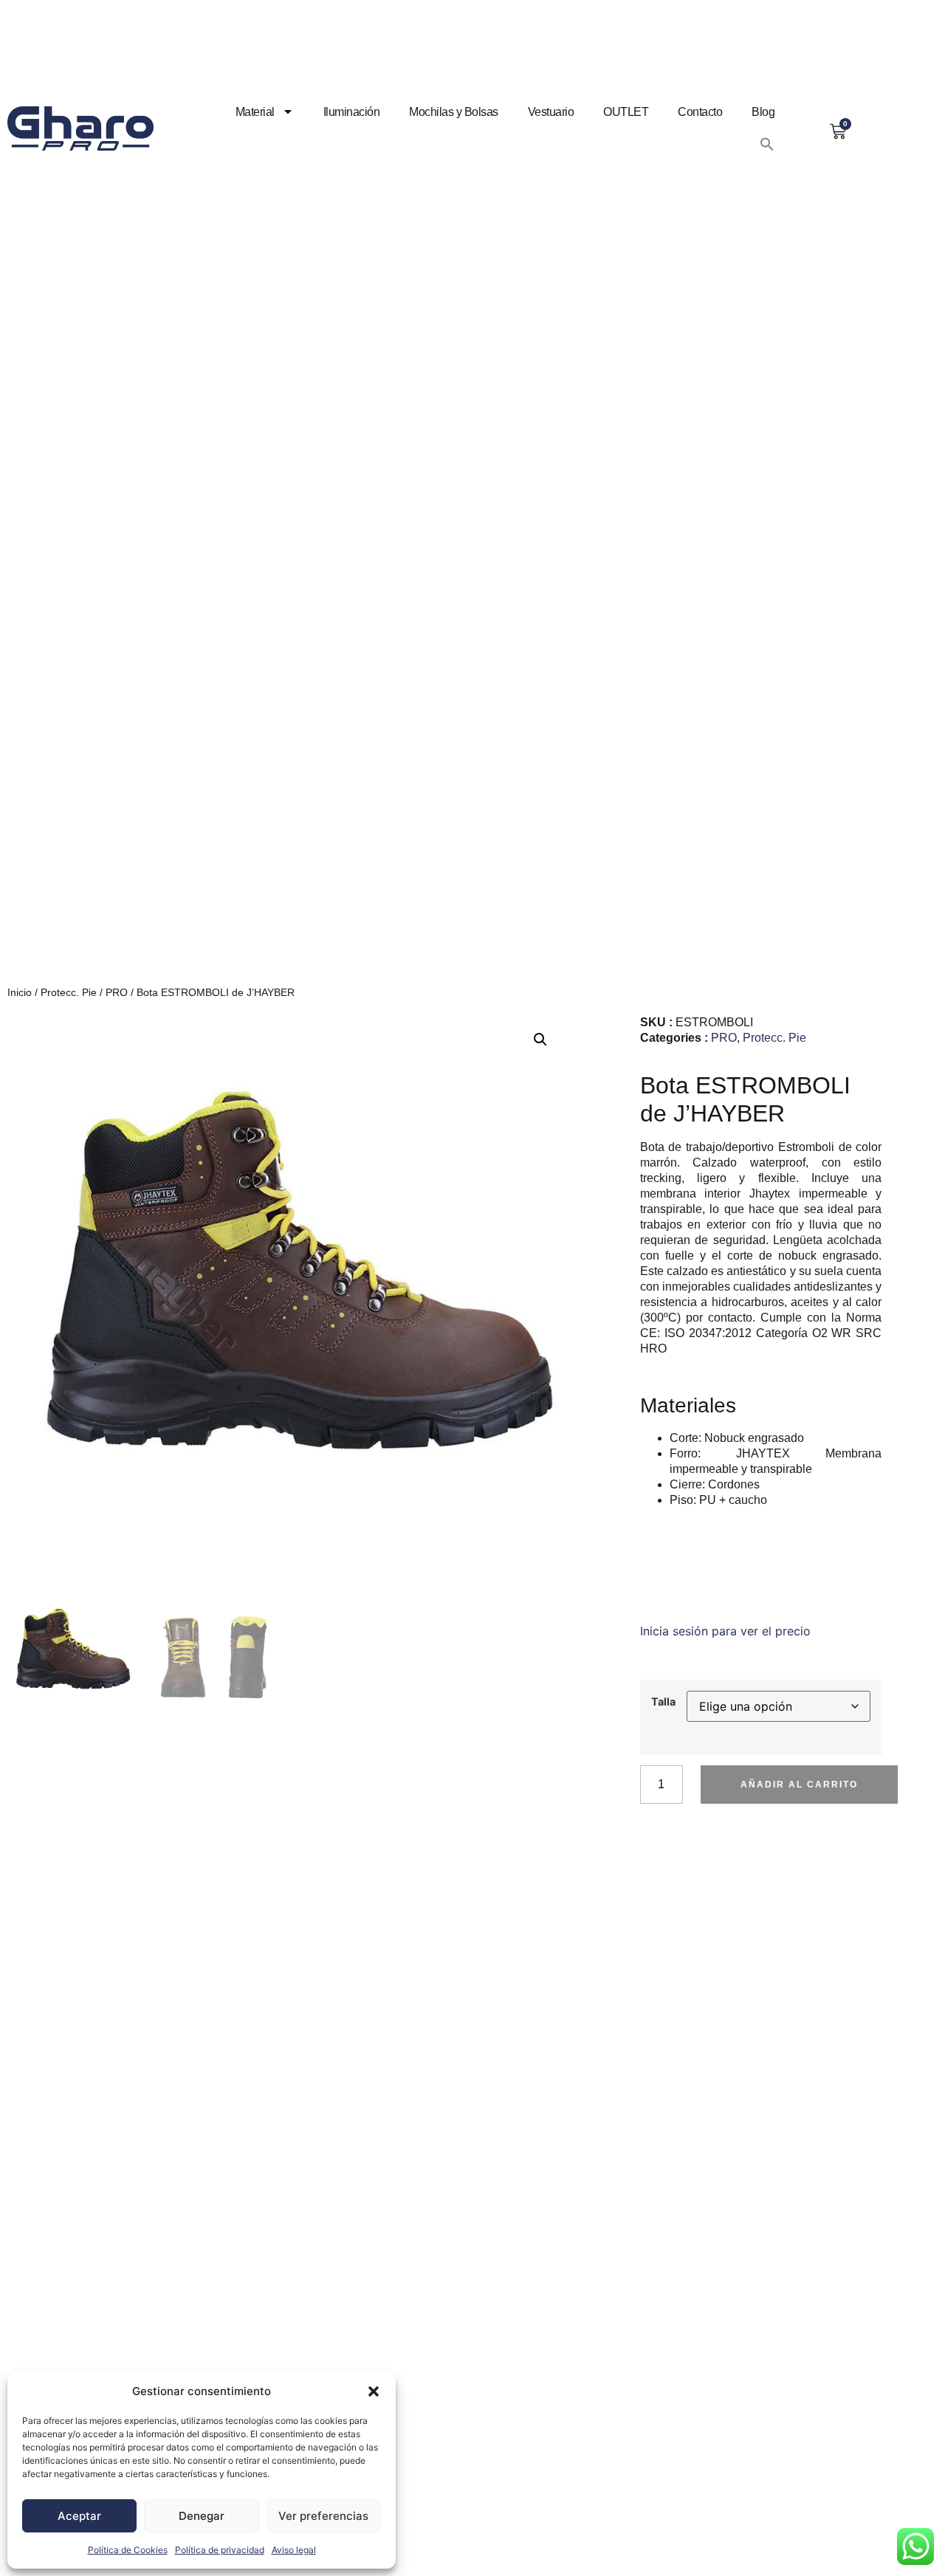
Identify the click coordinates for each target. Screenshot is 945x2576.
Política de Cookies (128, 2550)
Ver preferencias (323, 2516)
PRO (117, 992)
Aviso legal (294, 2550)
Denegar (202, 2516)
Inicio (20, 992)
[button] (374, 2391)
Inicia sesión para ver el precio (725, 1631)
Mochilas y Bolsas (454, 112)
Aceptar (79, 2516)
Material (255, 112)
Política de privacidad (220, 2550)
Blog (763, 112)
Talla (663, 1702)
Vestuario (551, 112)
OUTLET (626, 112)
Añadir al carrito (799, 1785)
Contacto (700, 112)
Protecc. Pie (69, 992)
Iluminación (352, 112)
